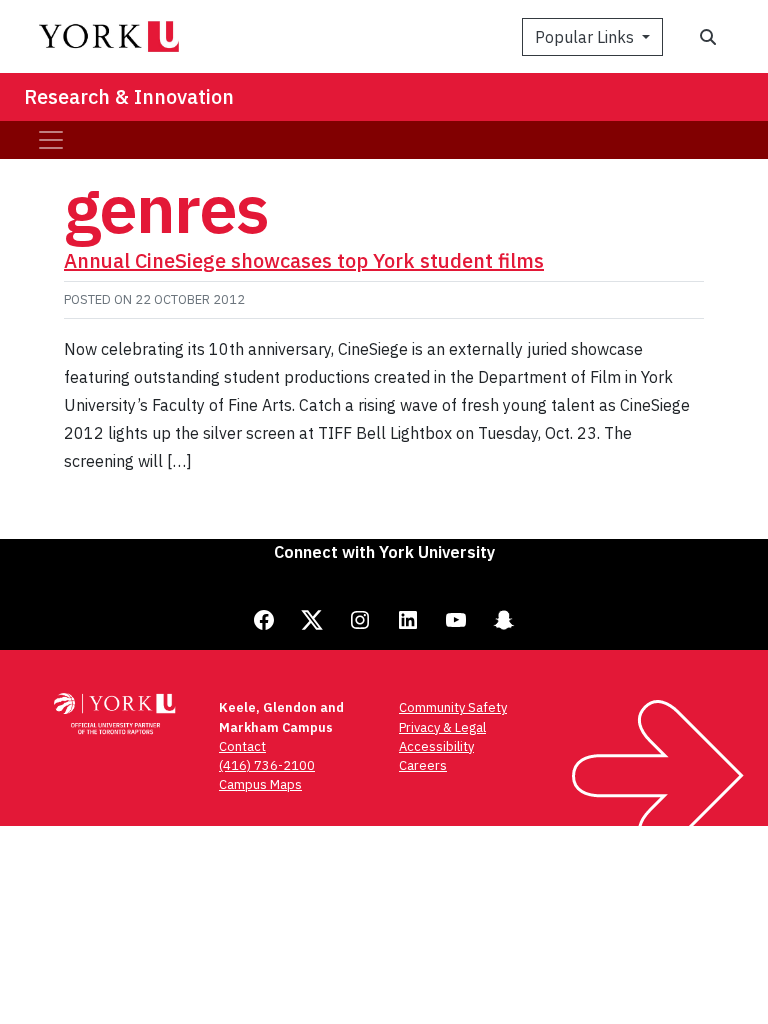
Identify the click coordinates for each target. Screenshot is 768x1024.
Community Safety (453, 707)
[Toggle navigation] (51, 140)
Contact (242, 746)
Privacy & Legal (442, 727)
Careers (423, 765)
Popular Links (586, 37)
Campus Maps (260, 784)
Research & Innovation (129, 96)
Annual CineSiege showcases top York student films (304, 260)
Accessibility (436, 746)
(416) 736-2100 (267, 765)
